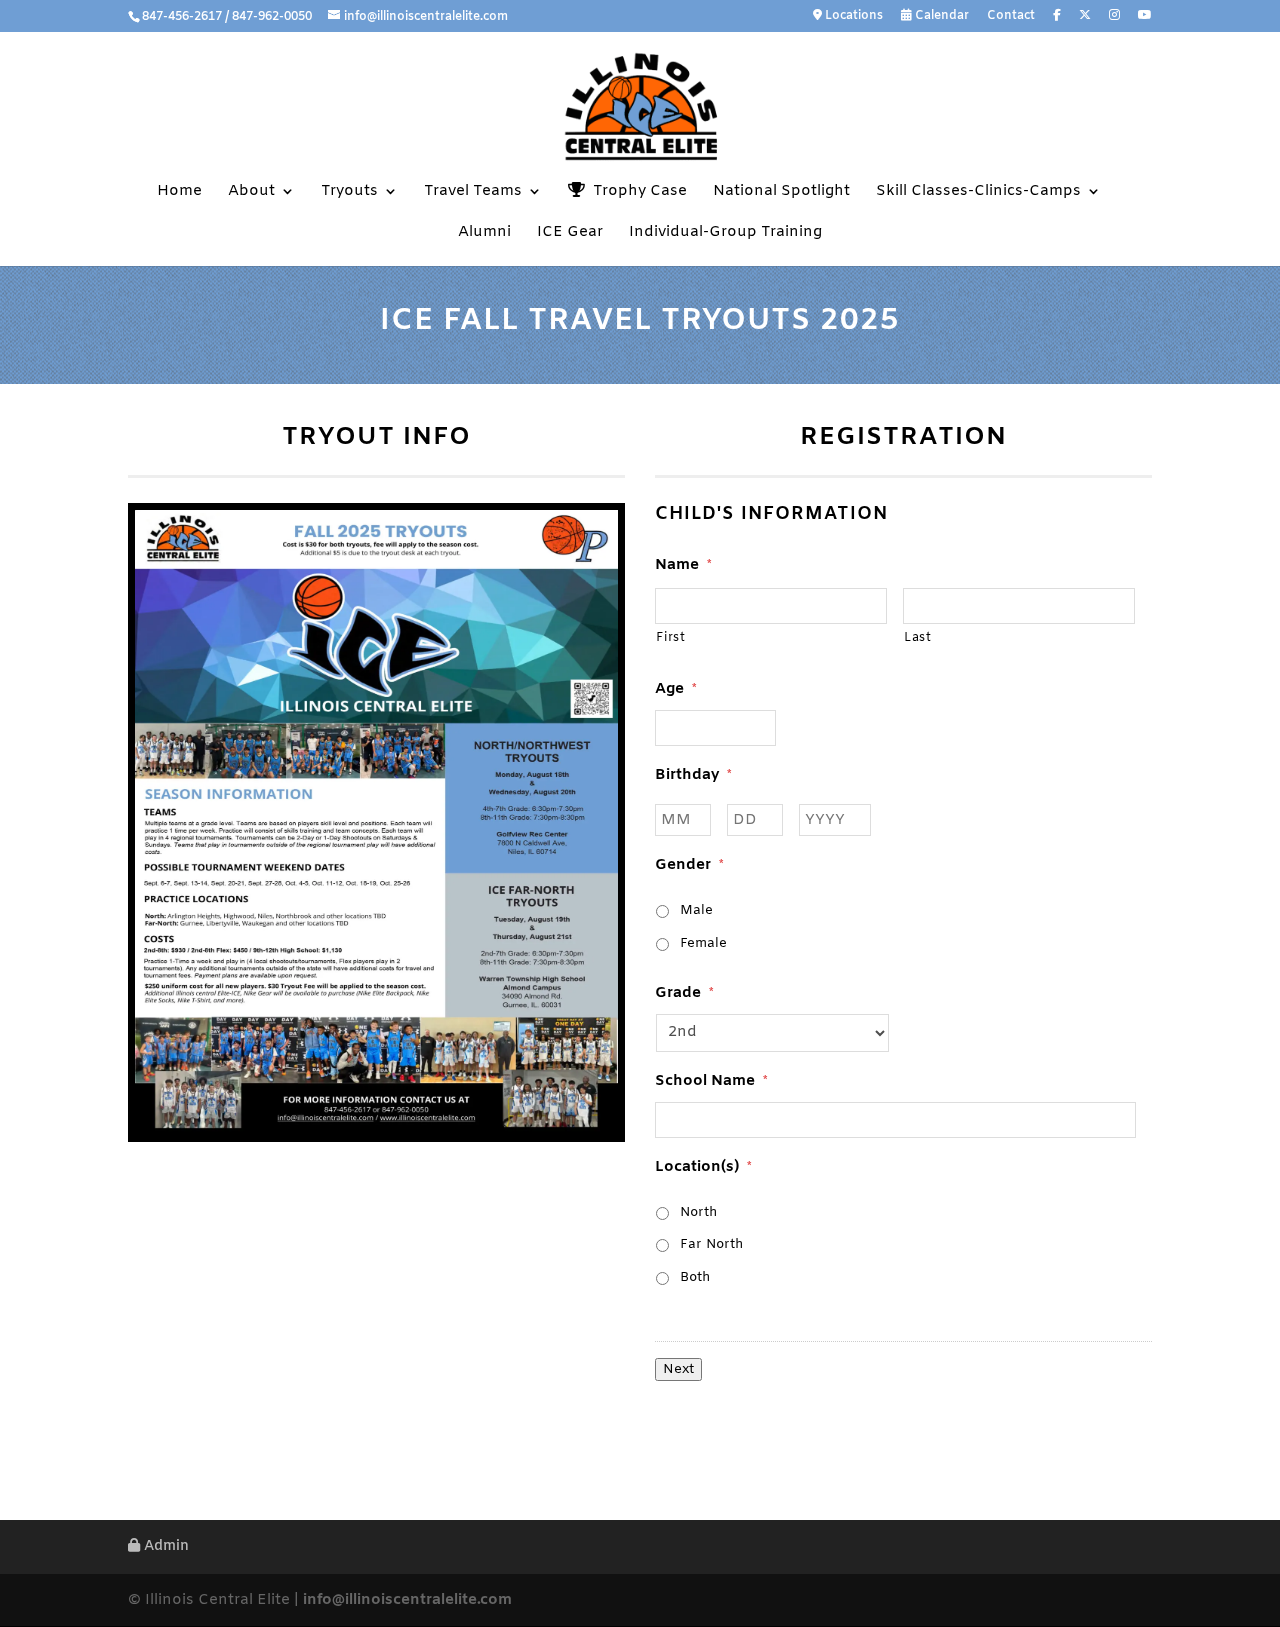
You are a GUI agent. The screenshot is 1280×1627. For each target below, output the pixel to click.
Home (179, 192)
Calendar (940, 16)
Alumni (484, 233)
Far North (711, 1244)
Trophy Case (636, 191)
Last (918, 638)
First (670, 638)
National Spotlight (781, 192)
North (698, 1212)
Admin (164, 1546)
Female (703, 943)
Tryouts (349, 192)
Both (695, 1277)
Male (696, 910)
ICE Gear (570, 233)
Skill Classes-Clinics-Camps (978, 192)
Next (678, 1369)
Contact (1011, 17)
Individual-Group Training (725, 233)
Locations (852, 16)
